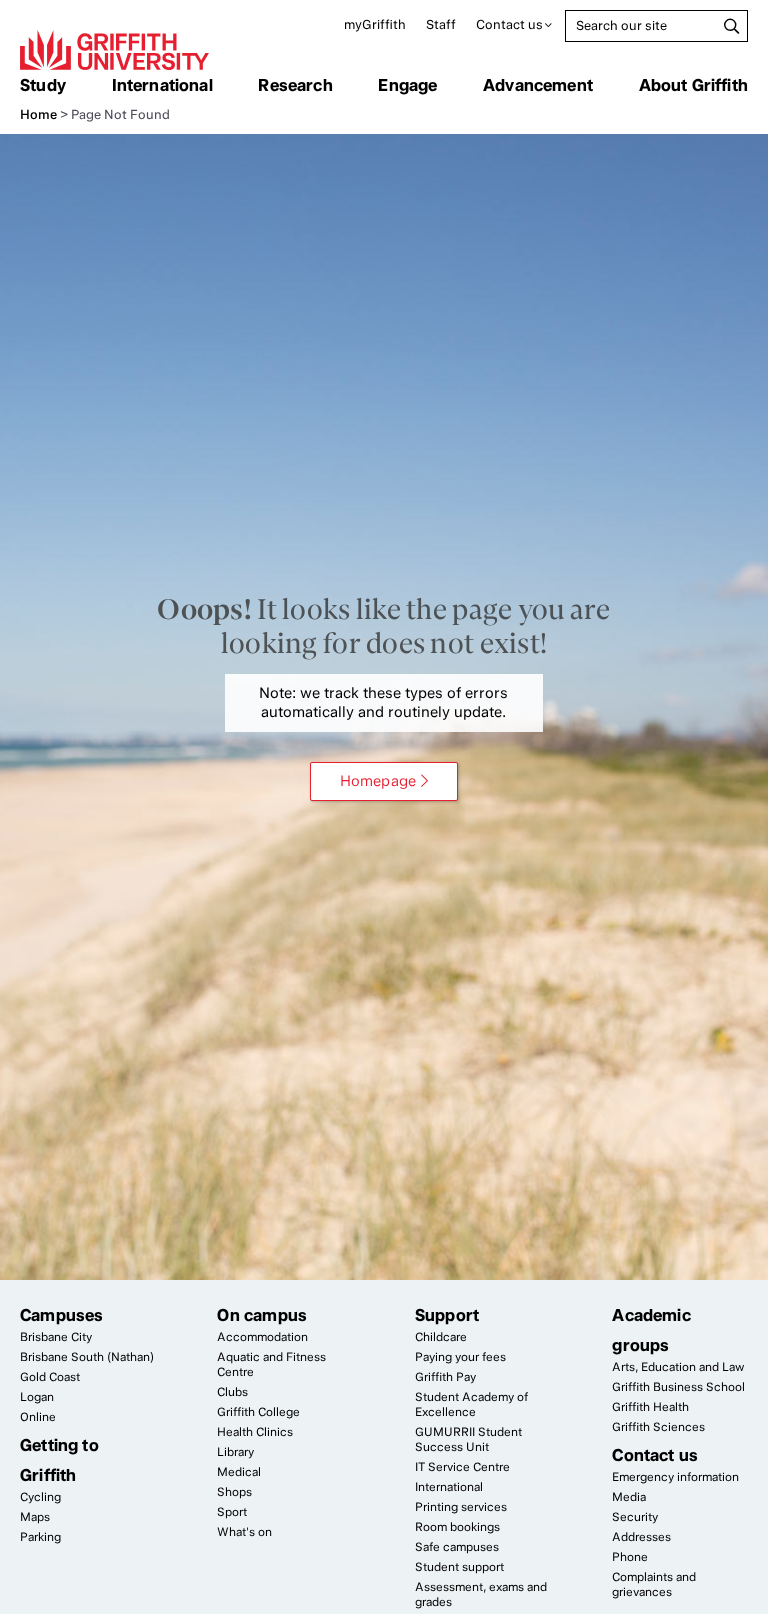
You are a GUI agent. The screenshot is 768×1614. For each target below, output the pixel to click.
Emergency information (675, 1477)
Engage (407, 85)
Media (629, 1497)
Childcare (441, 1337)
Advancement (538, 85)
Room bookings (457, 1527)
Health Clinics (255, 1432)
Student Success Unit (468, 1439)
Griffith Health (650, 1407)
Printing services (461, 1507)
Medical (239, 1472)
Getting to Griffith (59, 1460)
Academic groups (651, 1330)
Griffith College (258, 1412)
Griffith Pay (445, 1377)
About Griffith (693, 85)
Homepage (378, 781)
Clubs (232, 1392)
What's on (244, 1532)
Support (447, 1315)
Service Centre (462, 1467)
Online (38, 1417)
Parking (40, 1537)
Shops (234, 1492)
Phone (630, 1557)
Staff (441, 24)
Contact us (509, 24)
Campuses (61, 1315)
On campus (262, 1315)
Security (635, 1517)
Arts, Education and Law (678, 1367)
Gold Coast (50, 1377)
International (162, 85)
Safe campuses (457, 1547)
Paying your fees (460, 1357)
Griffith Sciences (658, 1427)
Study (43, 85)
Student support (459, 1567)
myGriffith (375, 24)
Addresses (641, 1537)
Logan (37, 1397)
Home (38, 114)
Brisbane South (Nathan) (87, 1357)
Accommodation (262, 1337)
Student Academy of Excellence (471, 1404)
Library (235, 1452)
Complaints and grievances (654, 1584)
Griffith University (114, 50)
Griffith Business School (678, 1387)
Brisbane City (56, 1337)
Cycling (40, 1497)
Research (295, 85)
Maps (35, 1517)
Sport (232, 1512)
